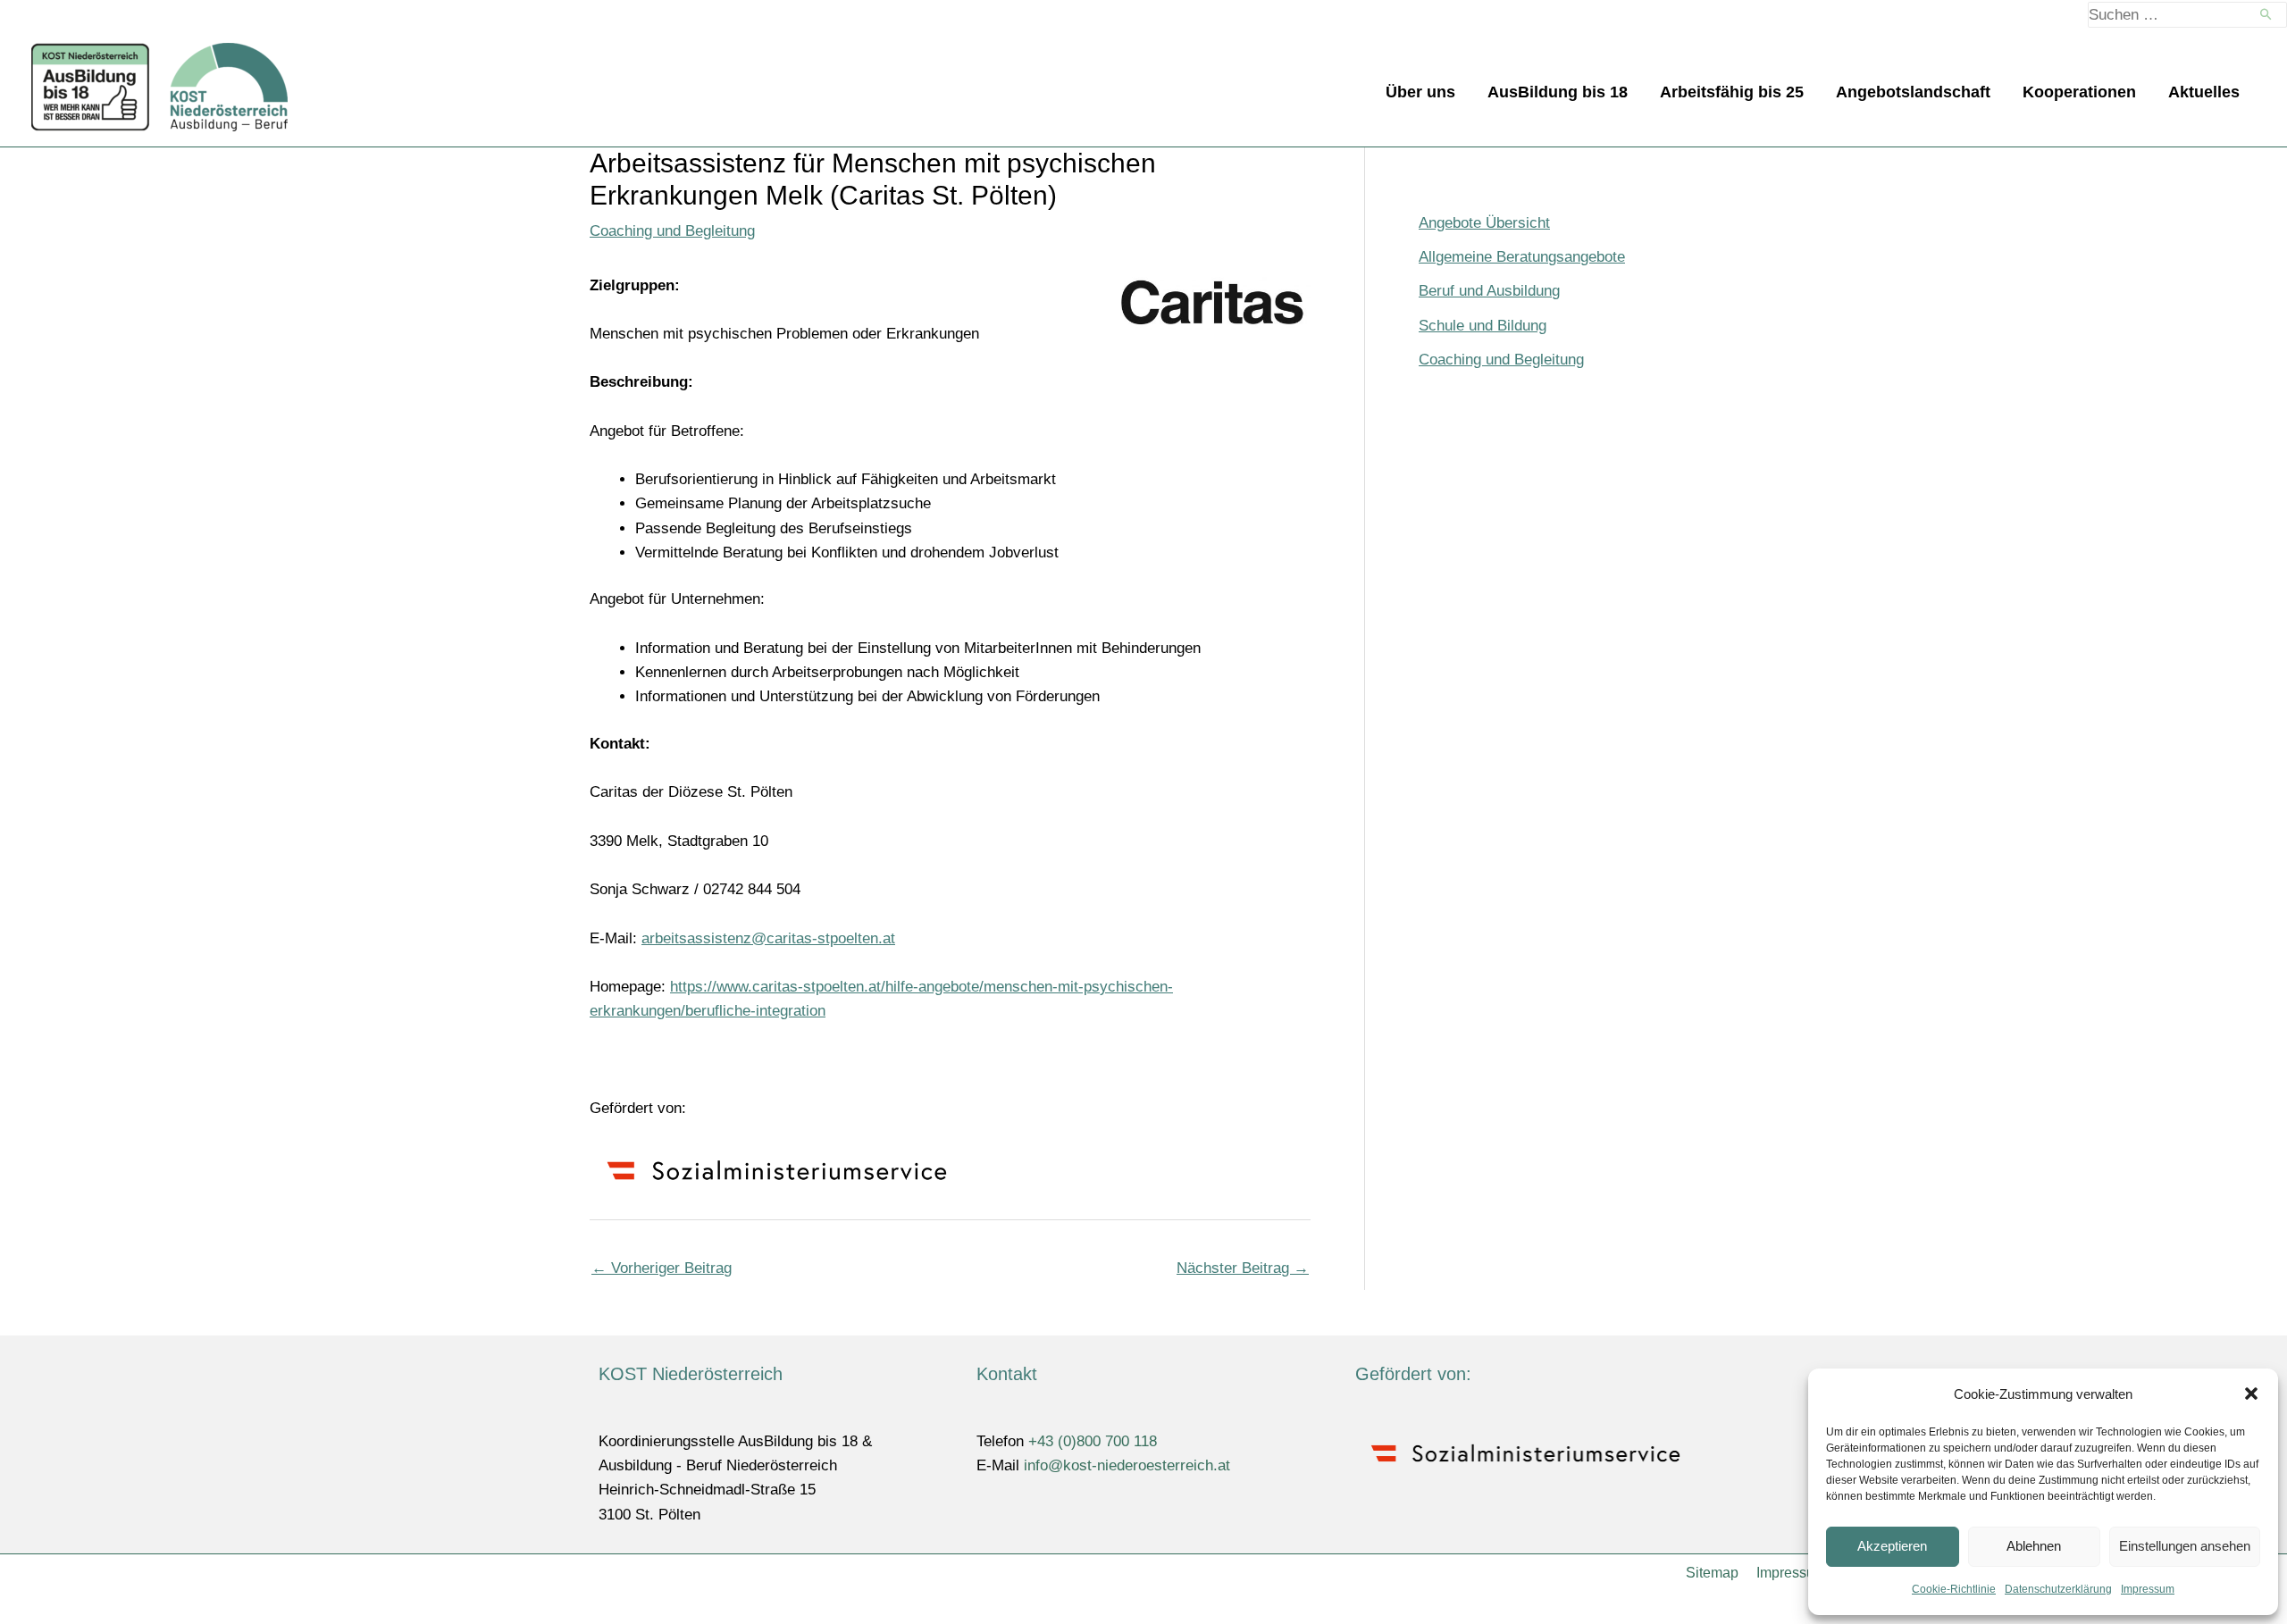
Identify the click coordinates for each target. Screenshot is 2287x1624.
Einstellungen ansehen (2185, 1546)
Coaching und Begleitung (672, 231)
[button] (2251, 1394)
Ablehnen (2034, 1546)
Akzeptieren (1892, 1546)
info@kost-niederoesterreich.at (1127, 1465)
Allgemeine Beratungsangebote (1522, 257)
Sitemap (1712, 1573)
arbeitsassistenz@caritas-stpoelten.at (768, 938)
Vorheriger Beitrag (662, 1268)
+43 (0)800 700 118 (1093, 1441)
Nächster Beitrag (1243, 1268)
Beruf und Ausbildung (1489, 291)
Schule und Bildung (1483, 326)
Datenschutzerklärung (2058, 1589)
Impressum (2148, 1589)
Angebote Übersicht (1484, 223)
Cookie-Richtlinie (1954, 1589)
